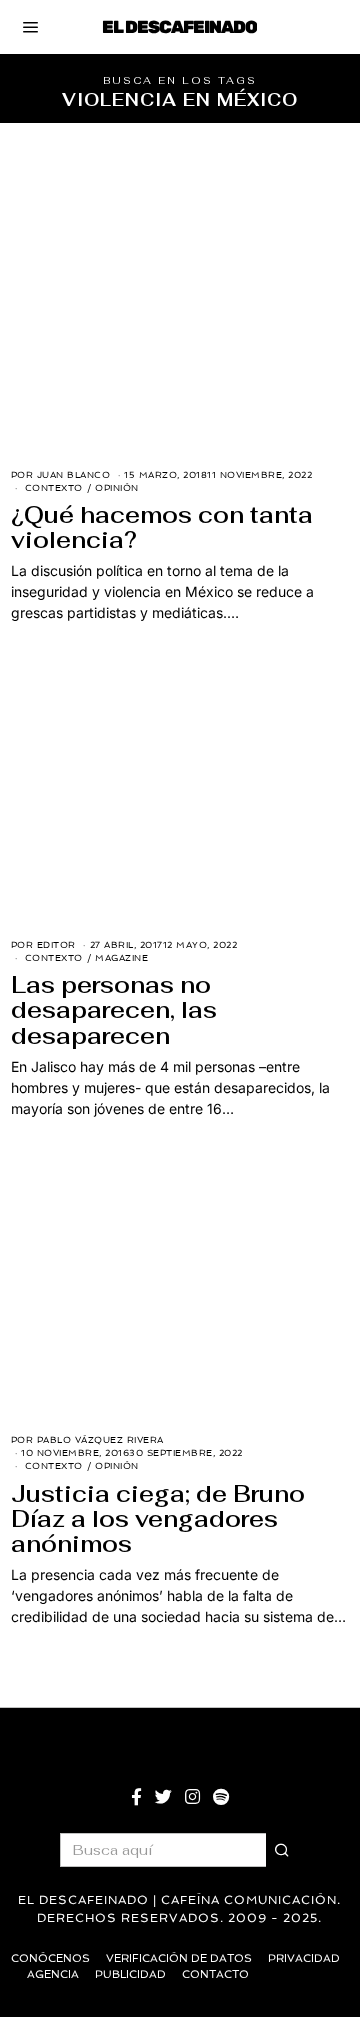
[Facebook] (136, 1797)
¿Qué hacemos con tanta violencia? (162, 527)
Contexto (54, 488)
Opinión (117, 488)
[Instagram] (192, 1797)
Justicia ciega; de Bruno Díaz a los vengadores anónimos (158, 1519)
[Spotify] (221, 1797)
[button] (283, 1850)
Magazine (121, 958)
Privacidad (304, 1958)
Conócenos (50, 1958)
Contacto (215, 1974)
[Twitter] (163, 1797)
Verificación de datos (179, 1958)
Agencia (53, 1974)
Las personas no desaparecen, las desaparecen (114, 1010)
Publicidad (130, 1974)
